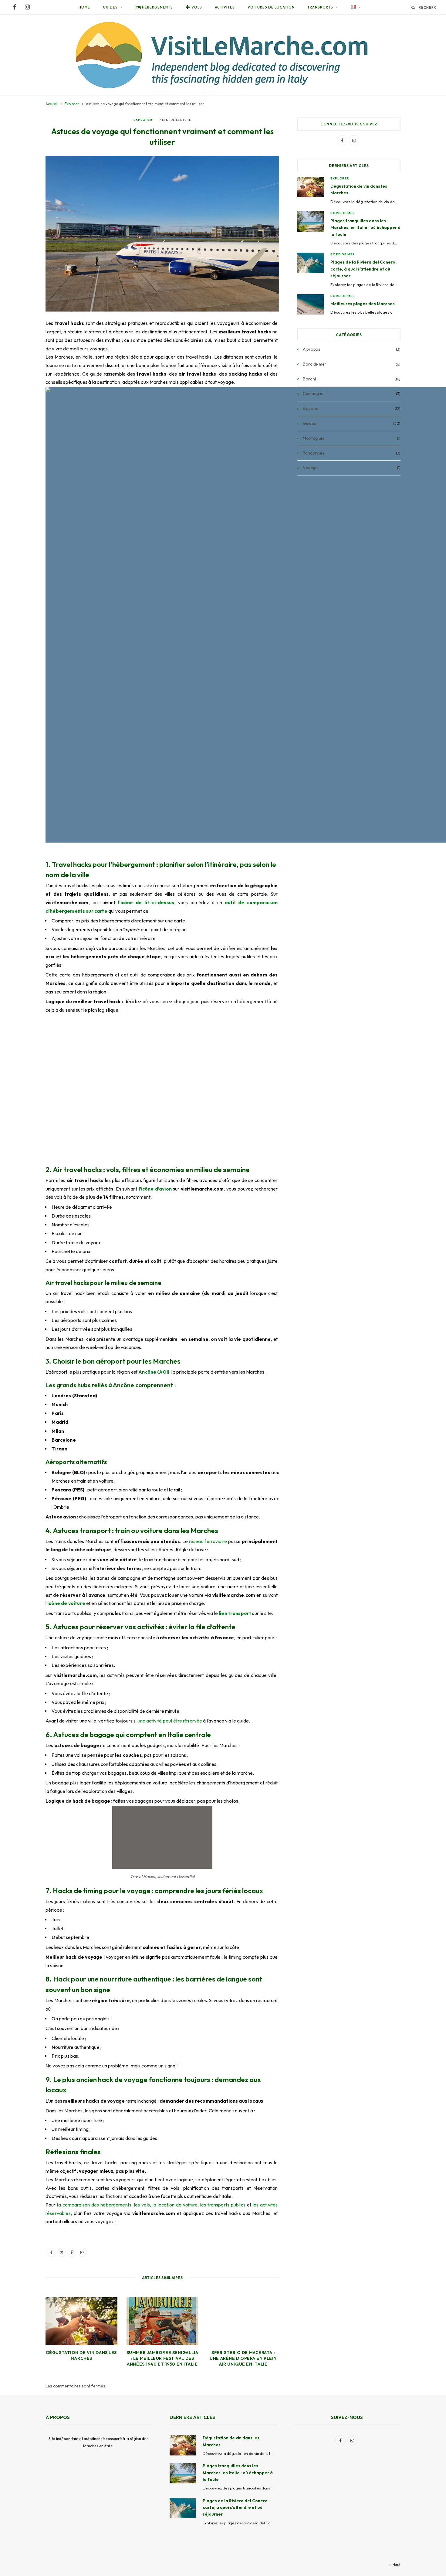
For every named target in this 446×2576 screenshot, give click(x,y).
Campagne (313, 394)
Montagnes (314, 438)
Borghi (309, 379)
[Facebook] (51, 2252)
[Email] (82, 2252)
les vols (142, 2205)
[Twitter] (62, 2252)
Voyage (310, 468)
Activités (225, 7)
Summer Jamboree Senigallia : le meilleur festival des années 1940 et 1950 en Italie (162, 2358)
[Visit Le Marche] (223, 55)
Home (84, 7)
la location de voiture (175, 2205)
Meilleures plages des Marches (363, 304)
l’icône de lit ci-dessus (146, 903)
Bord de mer (343, 213)
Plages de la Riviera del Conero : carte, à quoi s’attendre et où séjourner (364, 269)
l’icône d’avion (155, 1189)
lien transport (235, 1613)
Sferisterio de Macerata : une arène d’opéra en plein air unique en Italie (243, 2358)
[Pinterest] (72, 2252)
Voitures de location (271, 7)
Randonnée (314, 453)
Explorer (143, 120)
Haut (396, 2565)
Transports (320, 7)
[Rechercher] (413, 7)
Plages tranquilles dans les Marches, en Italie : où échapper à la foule (365, 228)
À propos (312, 349)
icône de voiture (66, 1603)
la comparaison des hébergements (94, 2205)
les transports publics (223, 2205)
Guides (110, 7)
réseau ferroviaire (208, 1541)
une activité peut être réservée (170, 1721)
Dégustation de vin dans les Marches (81, 2355)
